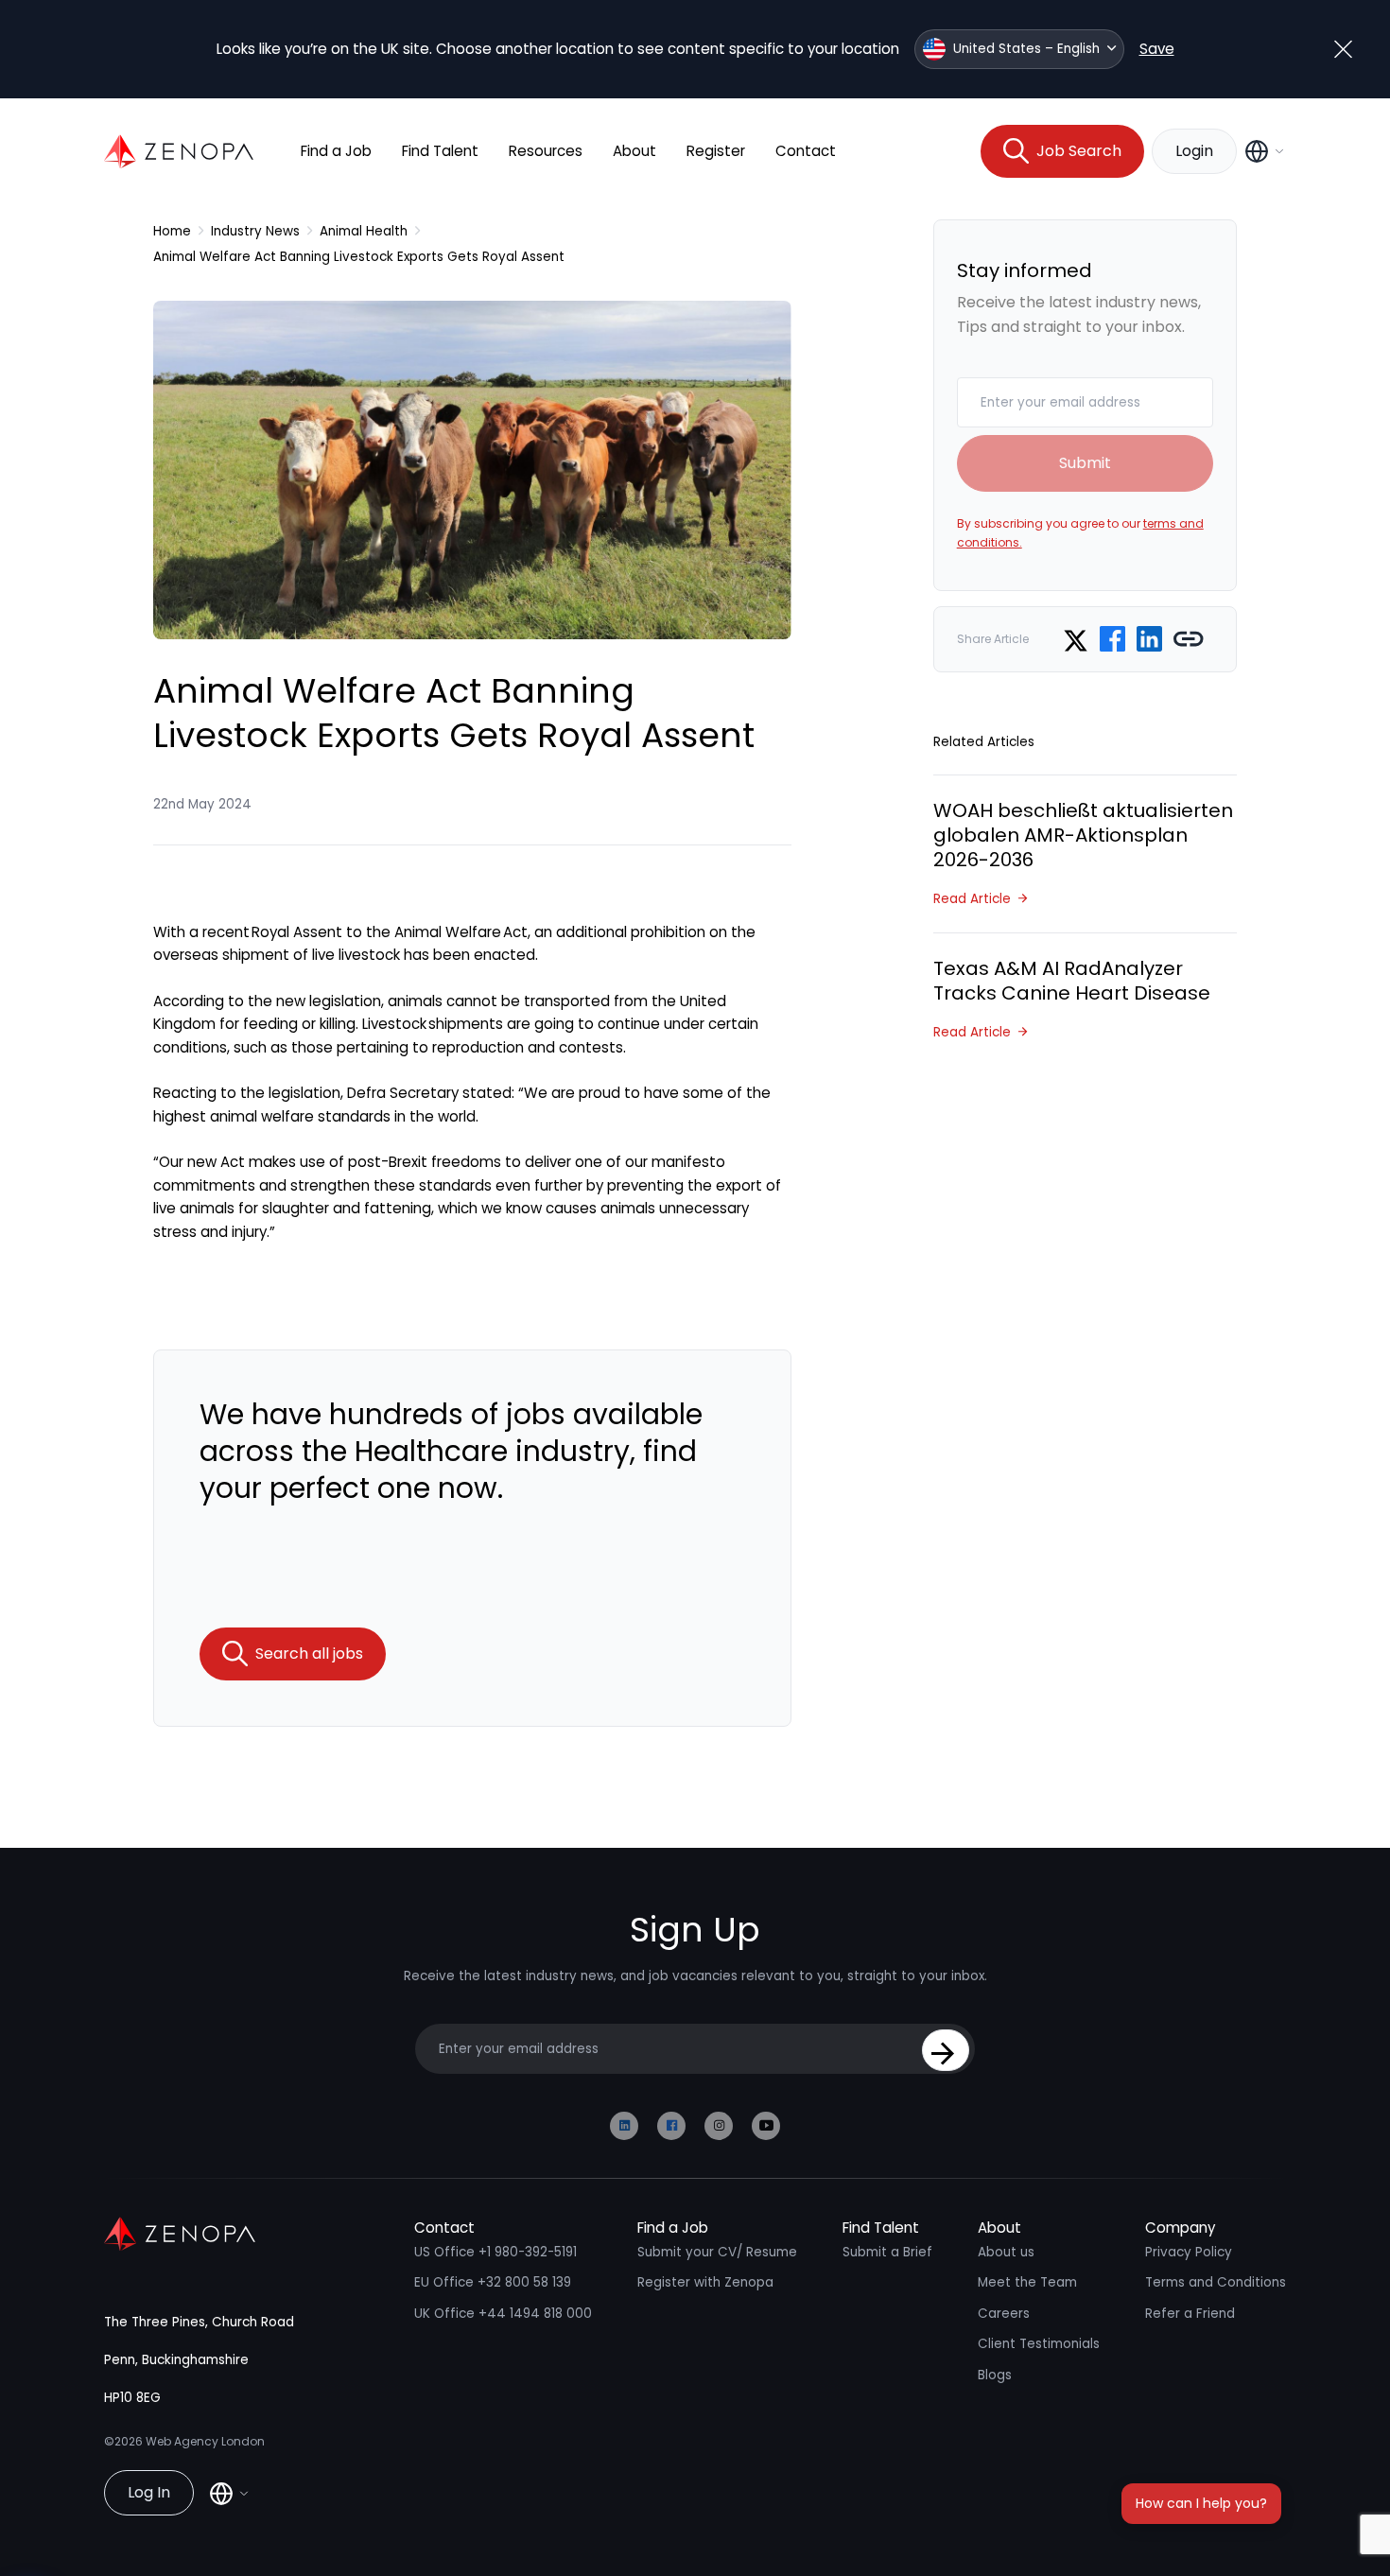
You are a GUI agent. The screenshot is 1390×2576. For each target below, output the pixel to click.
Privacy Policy (1189, 2252)
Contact (806, 151)
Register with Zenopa (705, 2282)
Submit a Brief (887, 2252)
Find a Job (336, 151)
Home (172, 231)
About (634, 151)
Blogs (995, 2375)
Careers (1004, 2314)
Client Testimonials (1039, 2344)
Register (716, 151)
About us (1006, 2252)
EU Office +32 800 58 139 (493, 2282)
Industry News (255, 231)
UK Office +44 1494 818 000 (503, 2314)
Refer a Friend (1190, 2314)
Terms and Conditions (1216, 2282)
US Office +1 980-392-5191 (495, 2252)
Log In (149, 2492)
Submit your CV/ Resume (717, 2252)
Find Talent (440, 151)
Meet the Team (1027, 2282)
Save (1157, 49)
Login (1194, 151)
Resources (546, 151)
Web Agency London (205, 2441)
